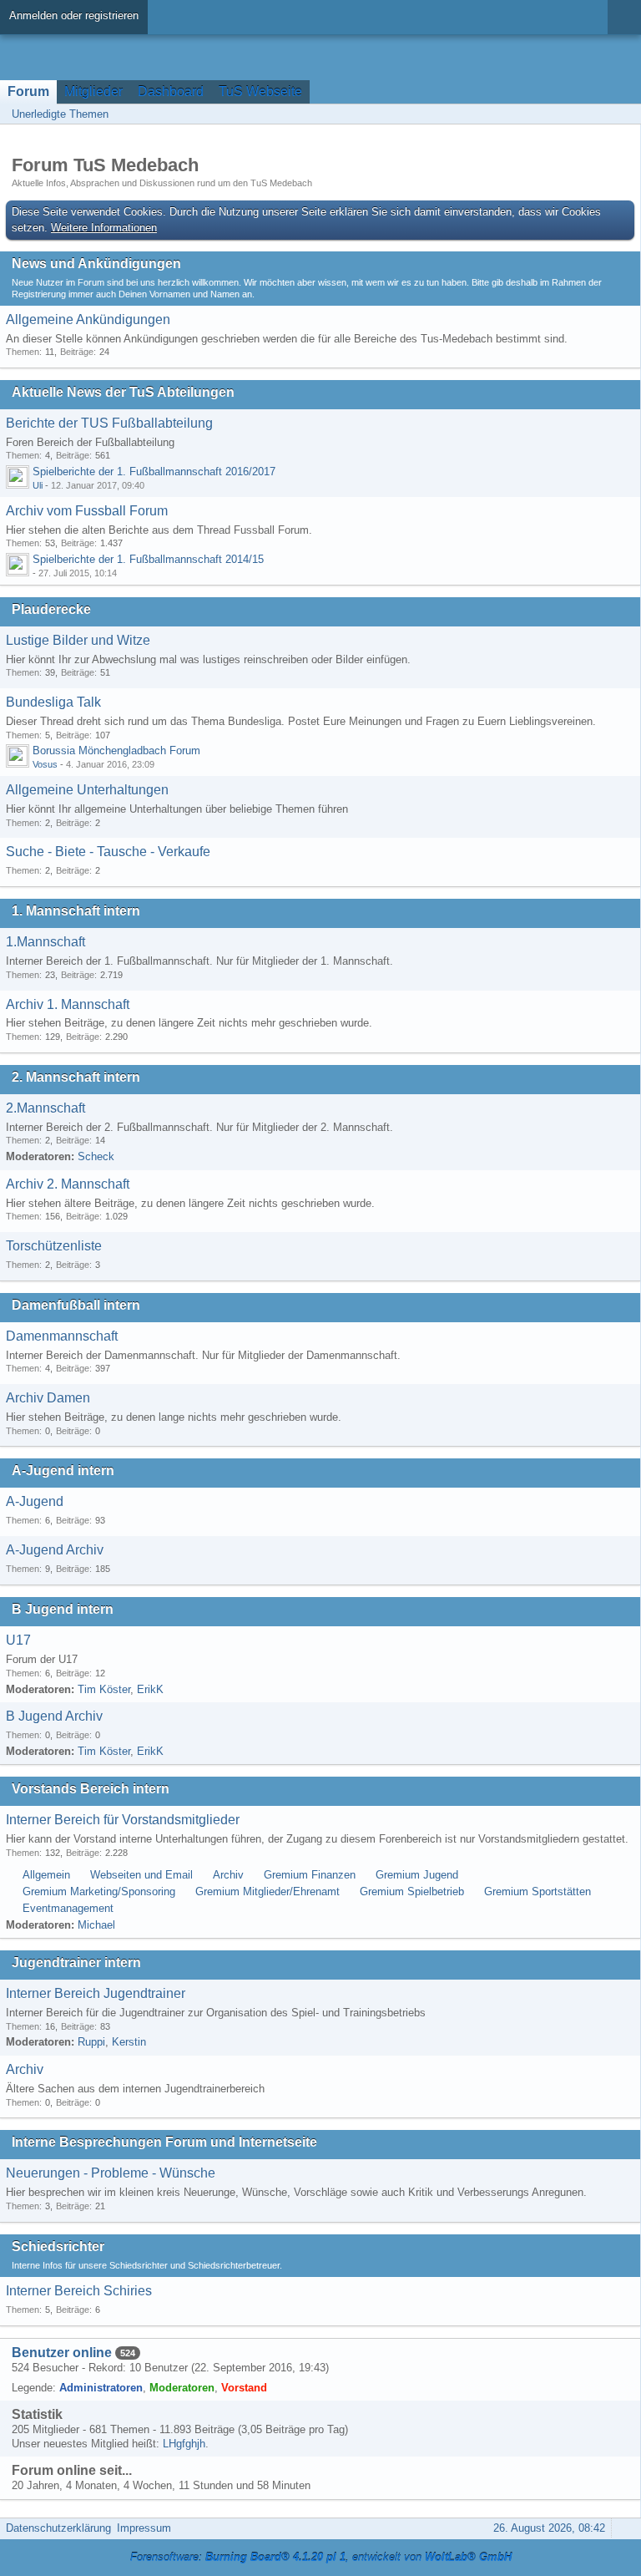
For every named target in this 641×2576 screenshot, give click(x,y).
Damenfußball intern (76, 1305)
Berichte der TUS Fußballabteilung (109, 423)
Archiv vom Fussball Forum (87, 511)
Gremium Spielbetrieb (412, 1891)
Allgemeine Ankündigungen (88, 319)
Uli (38, 485)
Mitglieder (93, 91)
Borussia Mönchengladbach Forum (116, 750)
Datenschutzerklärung (58, 2528)
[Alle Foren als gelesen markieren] (553, 114)
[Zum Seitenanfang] (623, 2528)
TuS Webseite (260, 91)
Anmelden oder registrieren (74, 15)
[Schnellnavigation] (600, 114)
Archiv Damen (48, 1398)
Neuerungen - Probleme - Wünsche (111, 2173)
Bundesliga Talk (53, 702)
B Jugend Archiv (54, 1716)
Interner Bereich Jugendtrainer (96, 1993)
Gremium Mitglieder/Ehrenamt (268, 1891)
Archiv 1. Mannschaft (68, 1004)
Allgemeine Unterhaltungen (87, 790)
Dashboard (171, 91)
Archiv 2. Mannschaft (68, 1184)
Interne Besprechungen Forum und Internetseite (164, 2142)
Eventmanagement (68, 1908)
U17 (18, 1640)
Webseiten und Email (141, 1875)
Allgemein (46, 1875)
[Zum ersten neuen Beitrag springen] (18, 477)
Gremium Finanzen (310, 1875)
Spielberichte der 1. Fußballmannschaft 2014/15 (148, 559)
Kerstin (129, 2042)
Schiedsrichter (58, 2246)
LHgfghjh (184, 2444)
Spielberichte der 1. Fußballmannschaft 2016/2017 (154, 472)
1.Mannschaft (45, 942)
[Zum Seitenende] (623, 114)
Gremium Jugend (417, 1875)
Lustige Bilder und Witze (78, 640)
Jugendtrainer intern (76, 1962)
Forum (28, 91)
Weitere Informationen (104, 228)
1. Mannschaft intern (76, 911)
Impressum (144, 2528)
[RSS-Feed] (577, 114)
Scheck (96, 1156)
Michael (96, 1925)
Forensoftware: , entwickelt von (321, 2557)
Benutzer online (62, 2353)
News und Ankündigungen (96, 264)
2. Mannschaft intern (76, 1077)
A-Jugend (35, 1501)
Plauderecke (51, 609)
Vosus (45, 764)
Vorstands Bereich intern (91, 1789)
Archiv (228, 1875)
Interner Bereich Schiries (79, 2291)
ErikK (150, 1689)
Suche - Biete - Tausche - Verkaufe (108, 852)
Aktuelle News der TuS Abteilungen (123, 392)
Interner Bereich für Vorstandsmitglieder (123, 1820)
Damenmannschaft (62, 1336)
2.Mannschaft (45, 1108)
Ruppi (91, 2042)
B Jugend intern (63, 1609)
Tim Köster (104, 1689)
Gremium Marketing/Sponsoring (99, 1891)
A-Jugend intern (63, 1471)
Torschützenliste (54, 1246)
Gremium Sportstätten (538, 1891)
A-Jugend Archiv (55, 1550)
